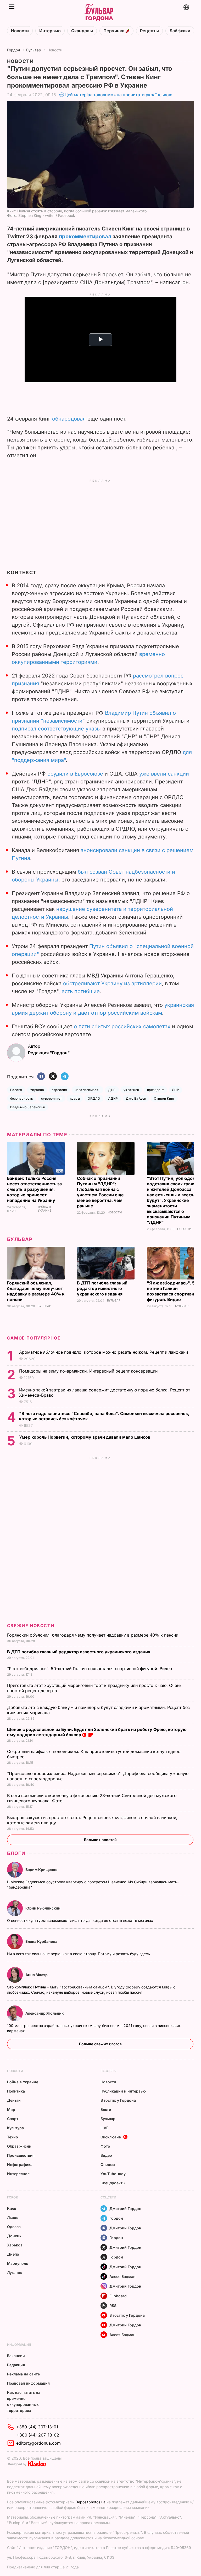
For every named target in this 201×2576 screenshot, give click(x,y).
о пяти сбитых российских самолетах (122, 1026)
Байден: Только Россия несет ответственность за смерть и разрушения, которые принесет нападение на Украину (34, 1189)
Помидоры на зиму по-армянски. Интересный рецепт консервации (89, 1371)
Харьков (15, 2245)
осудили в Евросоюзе (75, 774)
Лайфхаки (180, 31)
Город (13, 2197)
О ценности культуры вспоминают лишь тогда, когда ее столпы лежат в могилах (81, 1920)
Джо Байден (136, 1098)
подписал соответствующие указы (56, 729)
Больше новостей (100, 1840)
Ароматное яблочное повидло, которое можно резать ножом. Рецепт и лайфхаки (104, 1352)
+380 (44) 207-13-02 (38, 2435)
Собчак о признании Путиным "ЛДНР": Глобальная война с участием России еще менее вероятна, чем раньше (100, 1192)
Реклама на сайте (23, 2374)
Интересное (18, 2174)
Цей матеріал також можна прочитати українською (119, 95)
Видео (106, 2155)
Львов (13, 2217)
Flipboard (118, 2296)
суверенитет (52, 1098)
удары (75, 1098)
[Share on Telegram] (65, 1077)
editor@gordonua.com (38, 2443)
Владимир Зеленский (28, 1107)
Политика (16, 2091)
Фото (105, 2146)
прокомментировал (85, 236)
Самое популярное (34, 1338)
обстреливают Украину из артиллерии (112, 983)
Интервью (50, 31)
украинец (131, 1090)
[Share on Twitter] (53, 1077)
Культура (15, 2128)
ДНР (112, 1090)
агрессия (59, 1090)
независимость (88, 1090)
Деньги (14, 2100)
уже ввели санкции (164, 774)
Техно (13, 2137)
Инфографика (20, 2164)
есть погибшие (81, 991)
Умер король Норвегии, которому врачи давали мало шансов (85, 1437)
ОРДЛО (94, 1098)
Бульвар (34, 50)
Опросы (108, 2164)
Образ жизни (19, 2146)
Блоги (16, 1853)
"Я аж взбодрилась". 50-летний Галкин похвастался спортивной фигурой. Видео (173, 1291)
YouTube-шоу (113, 2174)
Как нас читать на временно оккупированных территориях (24, 2401)
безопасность (22, 1098)
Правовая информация (28, 2383)
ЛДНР (113, 1098)
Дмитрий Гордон (125, 2209)
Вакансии (16, 2356)
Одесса (14, 2227)
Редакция (16, 2365)
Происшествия (21, 2155)
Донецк (14, 2236)
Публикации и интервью (123, 2091)
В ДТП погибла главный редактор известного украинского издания (102, 1288)
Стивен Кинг (164, 1098)
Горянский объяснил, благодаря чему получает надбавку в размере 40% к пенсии (36, 1291)
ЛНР (175, 1090)
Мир (11, 2109)
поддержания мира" (40, 760)
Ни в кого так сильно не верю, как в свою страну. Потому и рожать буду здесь (79, 1954)
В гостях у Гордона (118, 2100)
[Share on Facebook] (41, 1077)
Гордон (13, 50)
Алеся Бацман (122, 2276)
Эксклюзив (111, 2137)
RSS (113, 2306)
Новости (20, 31)
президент (156, 1090)
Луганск (15, 2273)
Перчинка (114, 31)
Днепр (13, 2254)
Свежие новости (31, 1626)
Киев (12, 2208)
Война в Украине (45, 1209)
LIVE (104, 2128)
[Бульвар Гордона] (99, 13)
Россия (16, 1090)
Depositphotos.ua (90, 2502)
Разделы (108, 2071)
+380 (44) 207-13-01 (37, 2427)
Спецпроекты (113, 2183)
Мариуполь (18, 2263)
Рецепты (149, 31)
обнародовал (69, 419)
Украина (37, 1090)
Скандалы (82, 31)
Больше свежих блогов (100, 2044)
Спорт (13, 2119)
